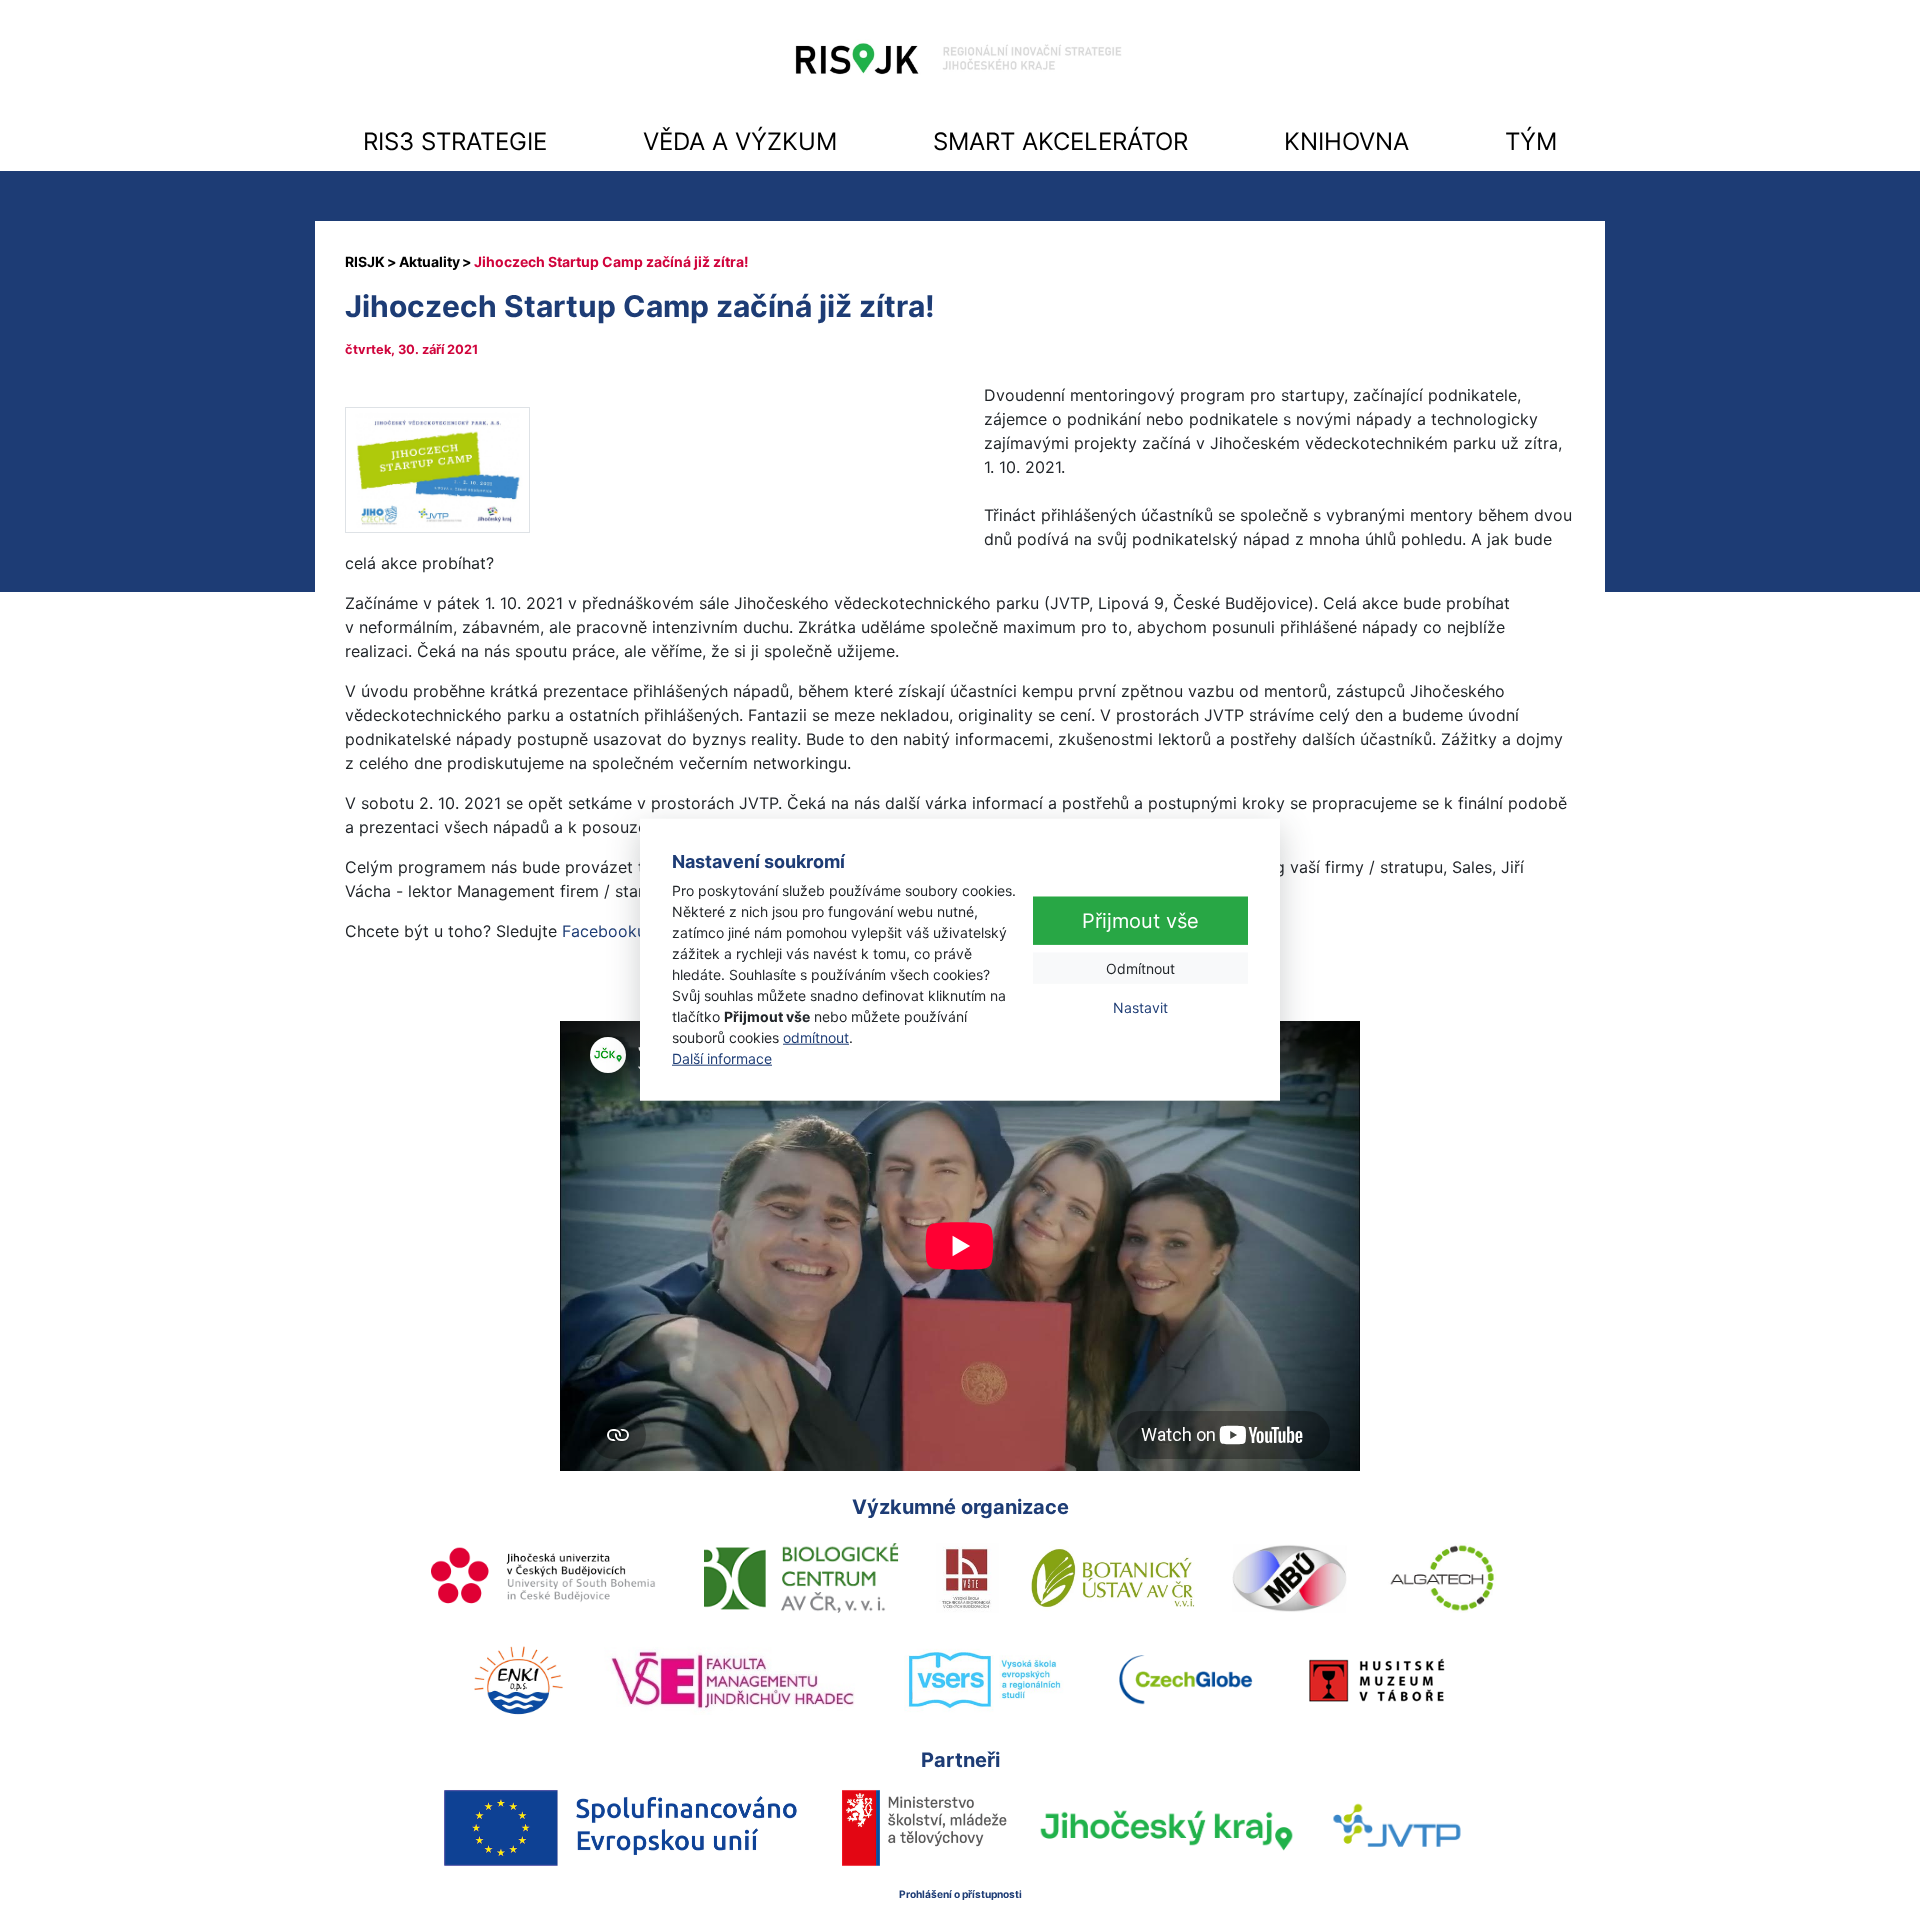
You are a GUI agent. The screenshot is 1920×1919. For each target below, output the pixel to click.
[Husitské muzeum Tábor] (1377, 1680)
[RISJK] (365, 261)
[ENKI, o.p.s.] (518, 1680)
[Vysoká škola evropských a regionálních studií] (983, 1681)
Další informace (722, 1058)
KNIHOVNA (1346, 141)
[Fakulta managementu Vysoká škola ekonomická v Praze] (732, 1680)
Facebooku (604, 931)
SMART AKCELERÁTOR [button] (1060, 141)
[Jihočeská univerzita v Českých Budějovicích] (545, 1578)
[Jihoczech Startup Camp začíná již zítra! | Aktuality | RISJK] (960, 64)
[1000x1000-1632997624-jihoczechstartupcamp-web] (437, 468)
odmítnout (816, 1037)
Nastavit (1140, 1007)
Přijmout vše (1140, 921)
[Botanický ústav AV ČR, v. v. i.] (1113, 1578)
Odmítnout (1140, 968)
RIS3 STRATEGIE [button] (455, 141)
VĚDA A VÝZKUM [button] (740, 141)
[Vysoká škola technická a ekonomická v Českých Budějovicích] (967, 1578)
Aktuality (429, 261)
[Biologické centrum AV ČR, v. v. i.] (801, 1578)
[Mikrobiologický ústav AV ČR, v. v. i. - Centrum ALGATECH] (1442, 1578)
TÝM (1531, 141)
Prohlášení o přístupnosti (960, 1894)
